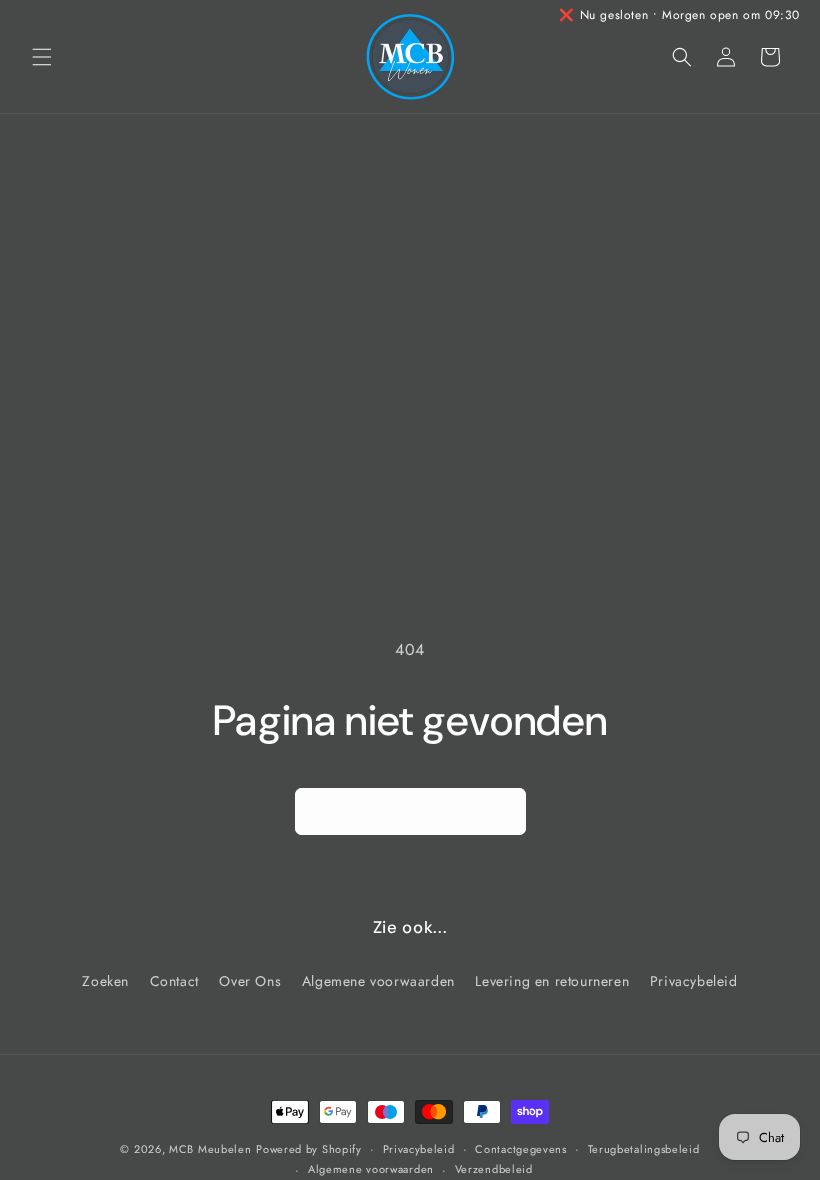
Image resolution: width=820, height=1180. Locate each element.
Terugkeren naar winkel (410, 812)
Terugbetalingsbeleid (644, 1149)
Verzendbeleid (494, 1169)
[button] (42, 57)
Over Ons (250, 981)
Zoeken (105, 981)
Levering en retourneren (552, 981)
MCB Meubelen (210, 1149)
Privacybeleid (694, 981)
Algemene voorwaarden (378, 981)
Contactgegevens (521, 1149)
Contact (174, 981)
